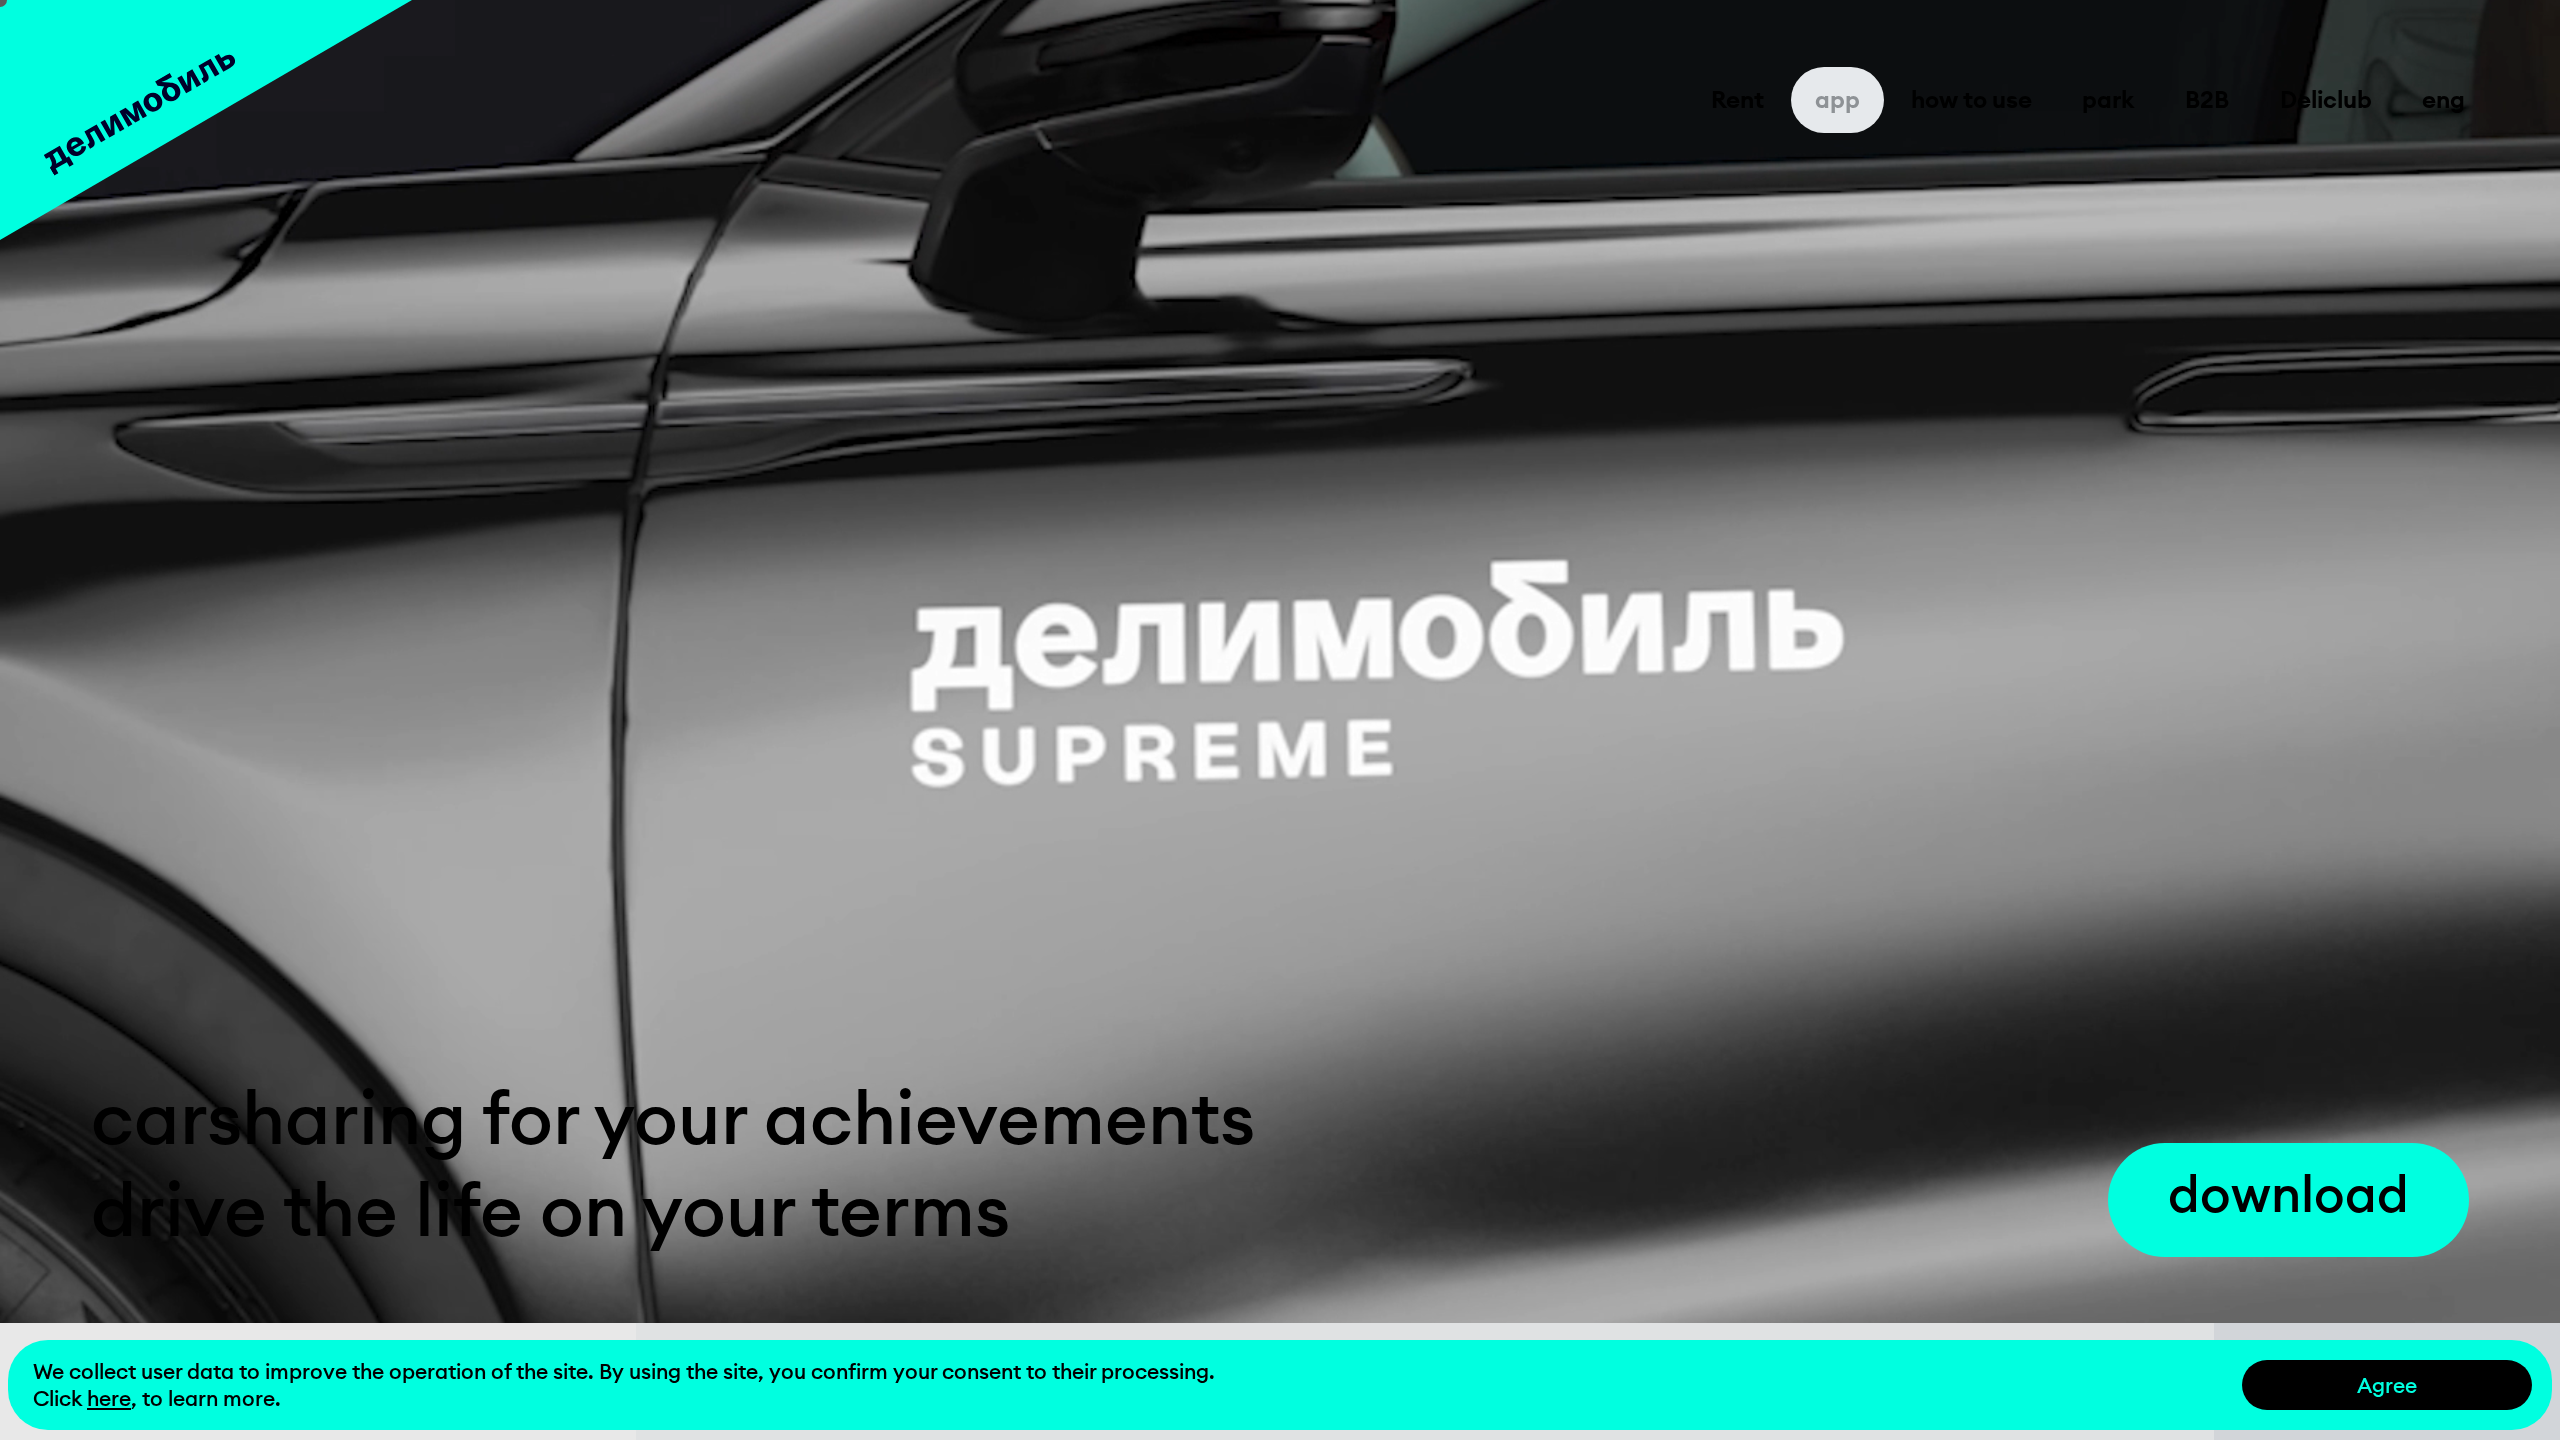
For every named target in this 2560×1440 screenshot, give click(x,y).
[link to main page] (206, 120)
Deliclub (2326, 99)
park (2108, 99)
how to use (1971, 99)
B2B (2207, 99)
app (1837, 99)
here (109, 1398)
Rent (1737, 99)
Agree (2387, 1385)
